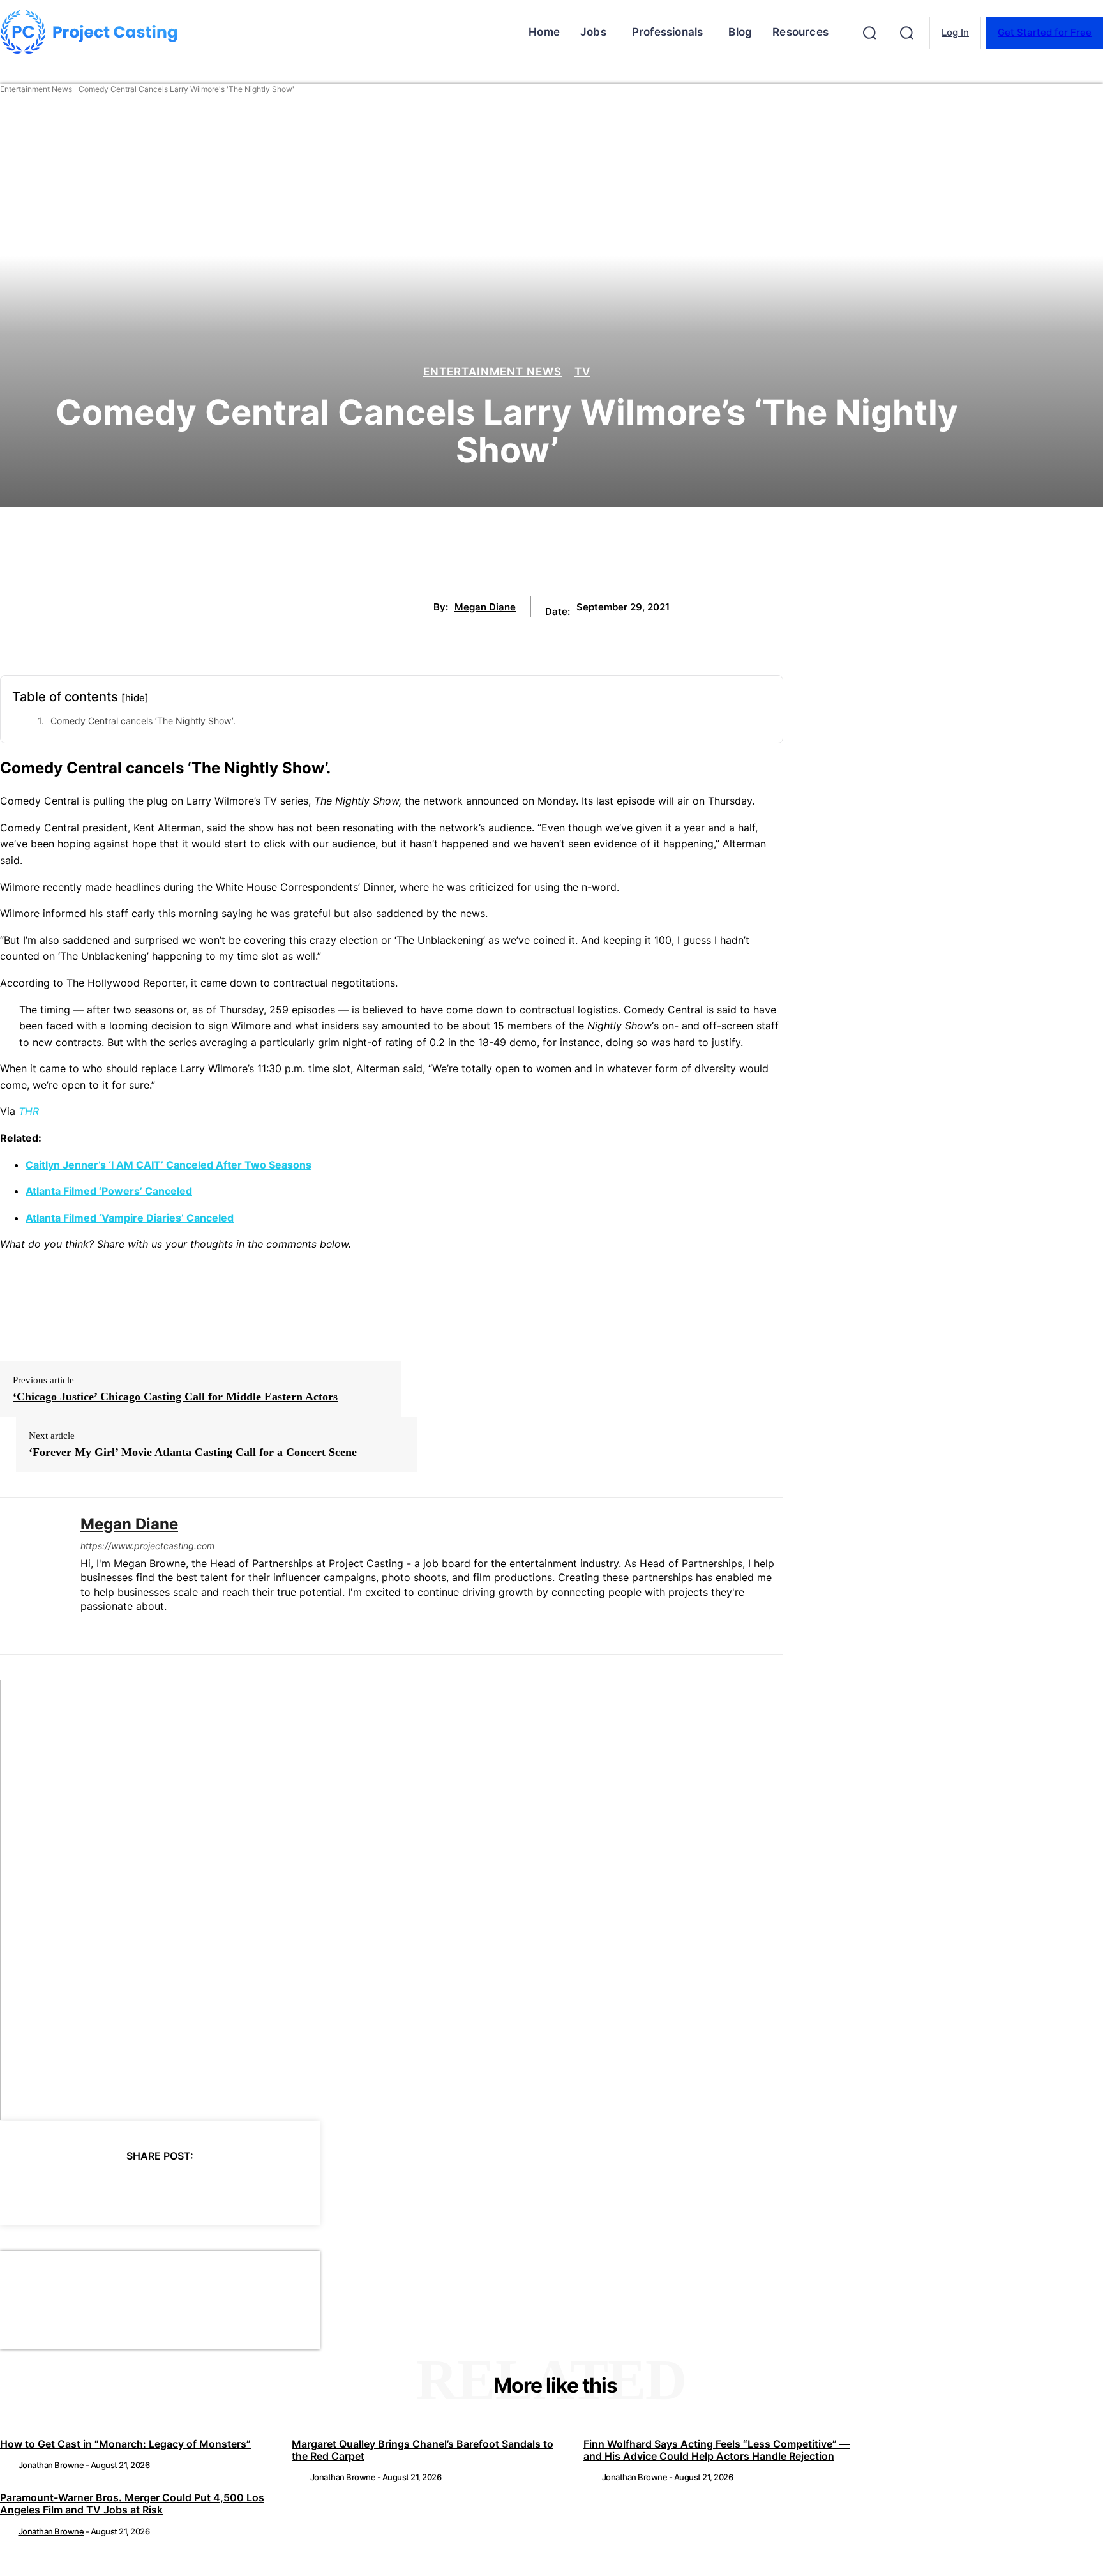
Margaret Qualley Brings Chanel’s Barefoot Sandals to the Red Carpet (423, 2450)
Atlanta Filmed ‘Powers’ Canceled (109, 1191)
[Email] (229, 2188)
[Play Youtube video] (392, 1900)
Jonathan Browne (51, 2465)
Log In (955, 32)
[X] (91, 2188)
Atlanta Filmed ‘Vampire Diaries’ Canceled (130, 1218)
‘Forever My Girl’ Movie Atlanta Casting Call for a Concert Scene (193, 1452)
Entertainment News (36, 89)
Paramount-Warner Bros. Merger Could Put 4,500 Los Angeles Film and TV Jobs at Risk (132, 2504)
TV (582, 372)
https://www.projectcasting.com (147, 1546)
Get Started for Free (1045, 32)
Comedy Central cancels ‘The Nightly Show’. (143, 721)
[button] (869, 33)
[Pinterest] (137, 2188)
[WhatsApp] (183, 2188)
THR (29, 1111)
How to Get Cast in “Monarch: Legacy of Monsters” (125, 2444)
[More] (275, 2188)
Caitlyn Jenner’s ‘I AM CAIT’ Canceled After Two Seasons (169, 1165)
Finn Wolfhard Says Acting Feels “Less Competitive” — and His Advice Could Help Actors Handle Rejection (717, 2450)
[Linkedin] (85, 1627)
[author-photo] (8, 2465)
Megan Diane (485, 607)
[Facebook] (45, 2188)
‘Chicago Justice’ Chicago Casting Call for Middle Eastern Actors (175, 1397)
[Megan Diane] (31, 1576)
